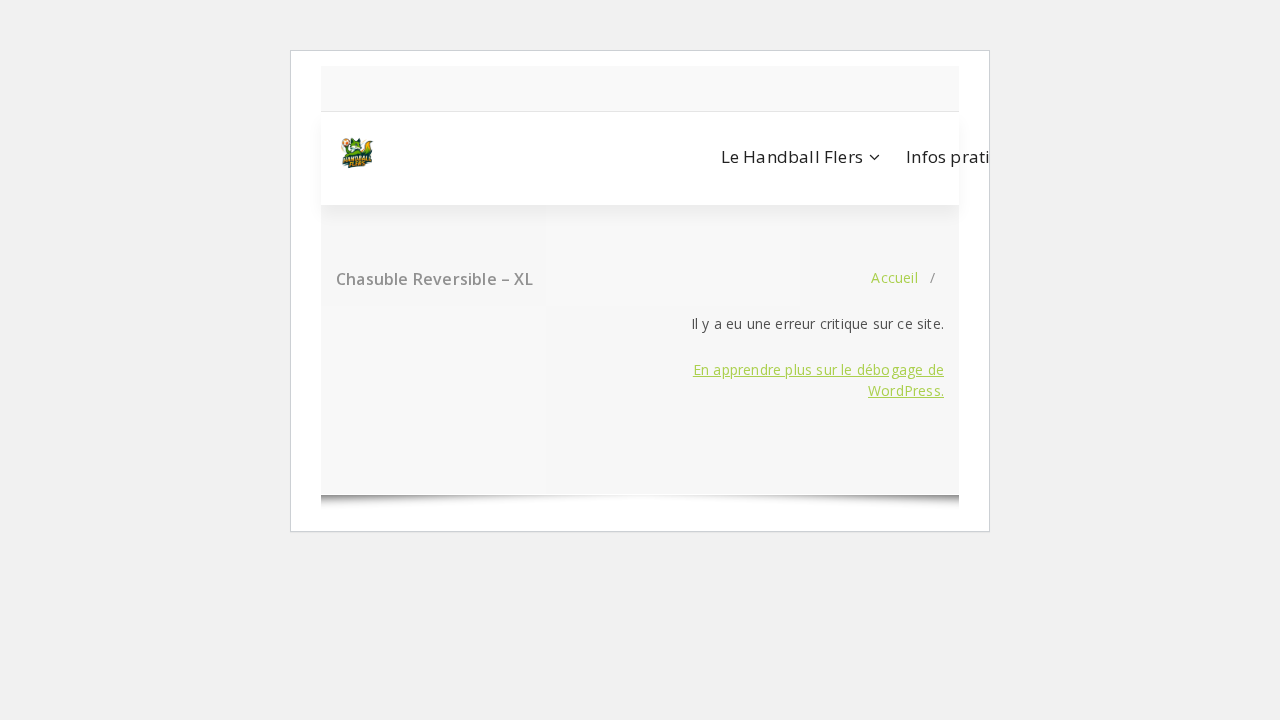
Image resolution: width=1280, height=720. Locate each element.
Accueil (894, 277)
